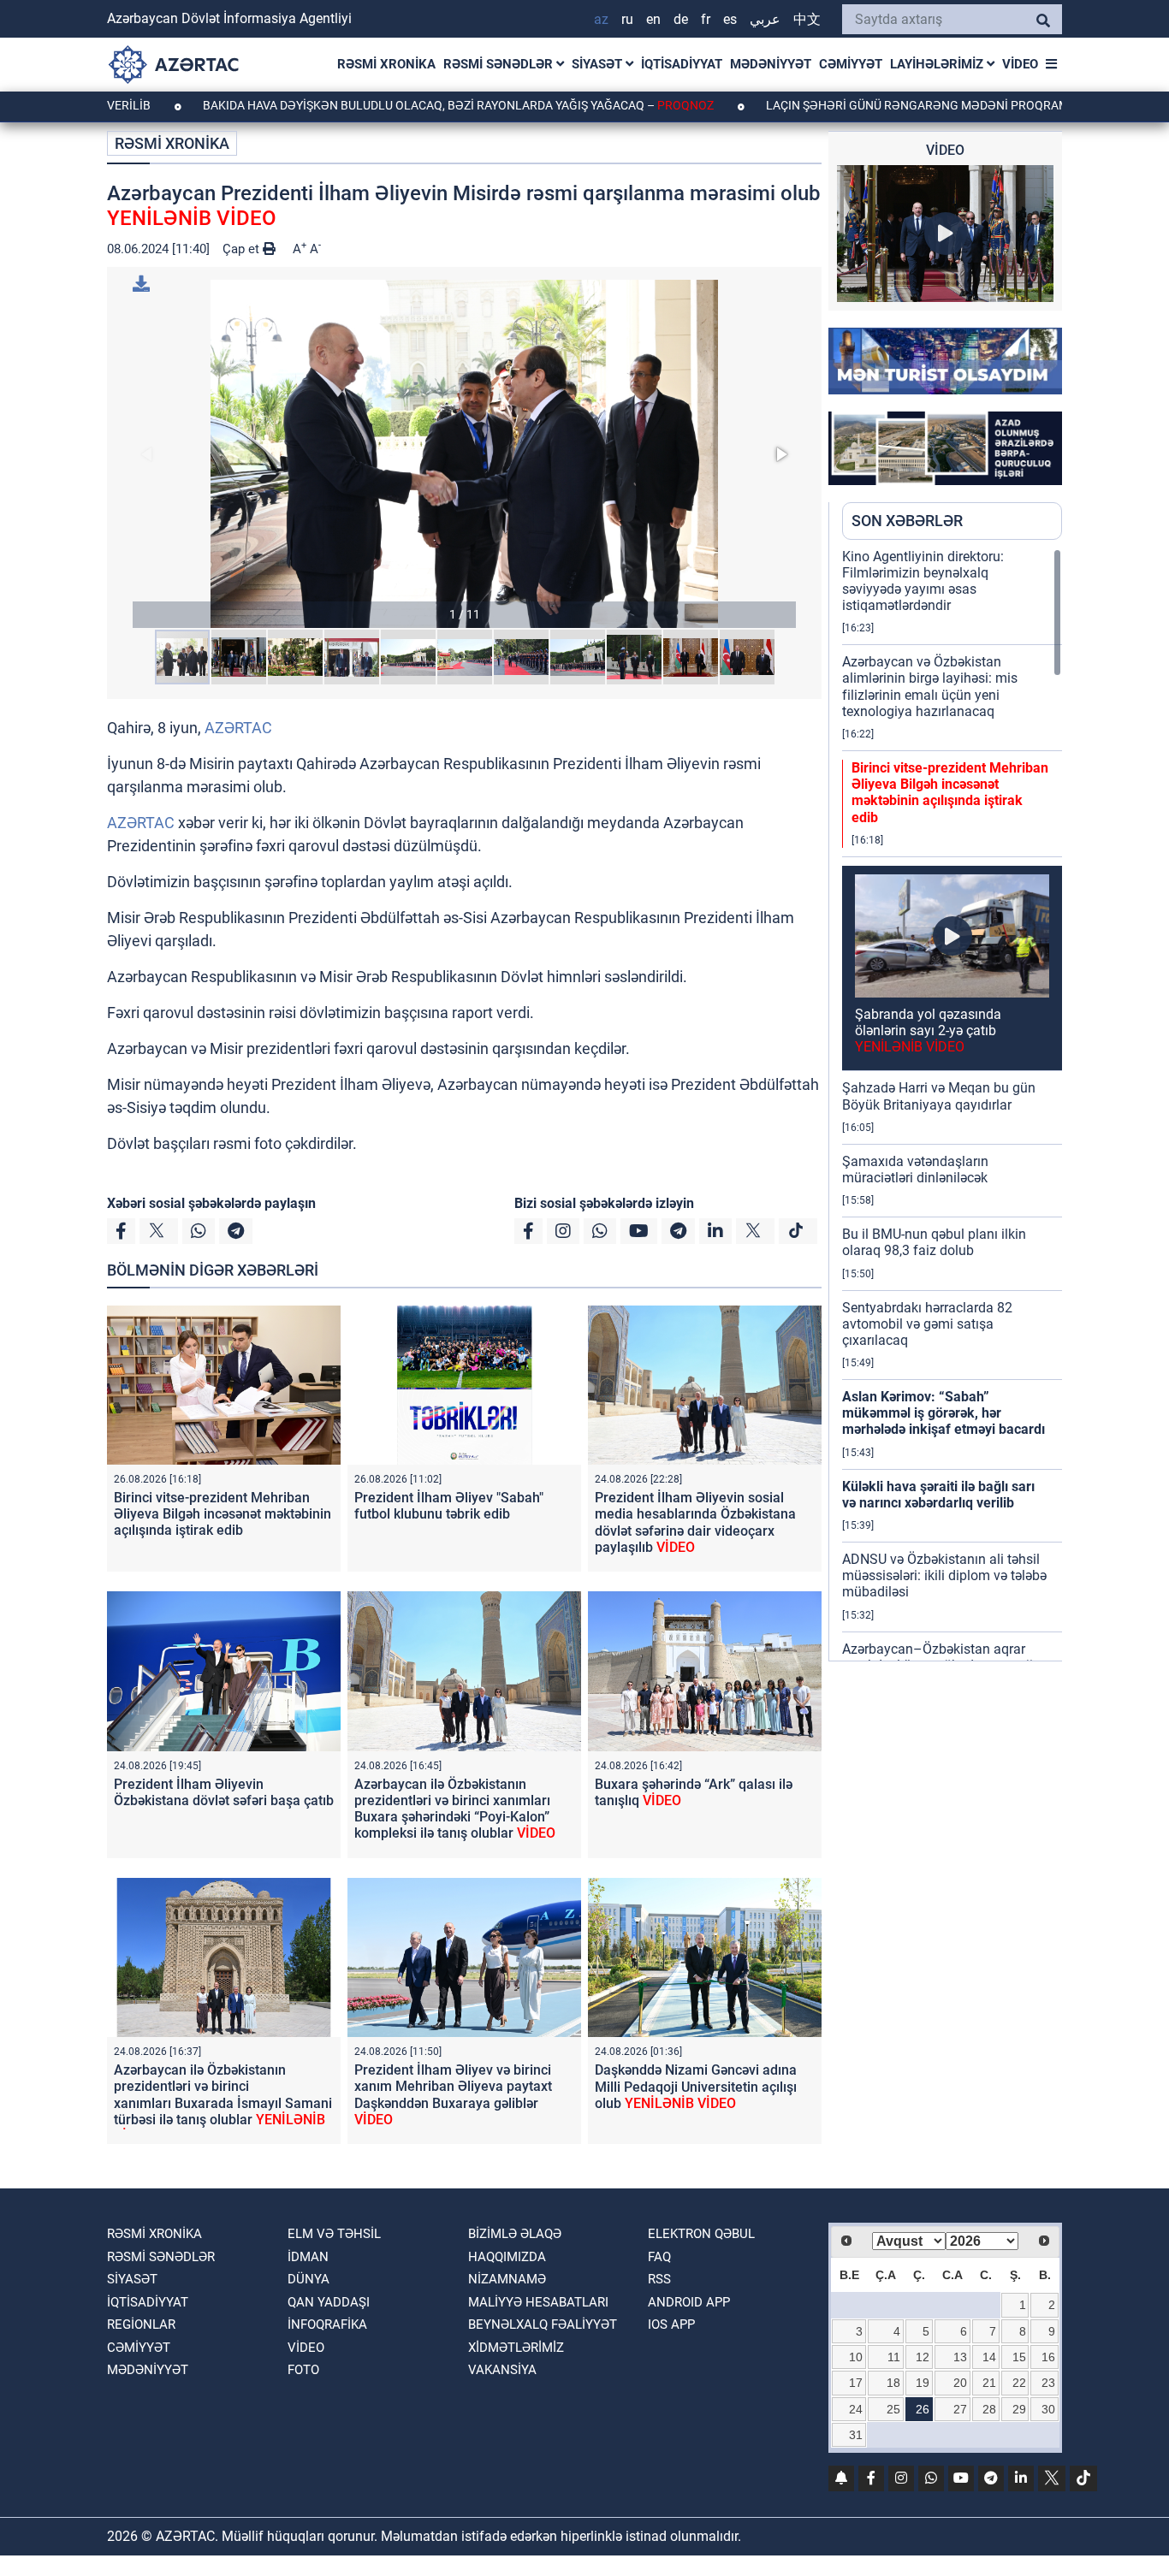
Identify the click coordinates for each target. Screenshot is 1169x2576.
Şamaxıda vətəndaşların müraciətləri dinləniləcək (915, 1170)
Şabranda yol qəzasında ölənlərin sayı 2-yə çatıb (928, 1030)
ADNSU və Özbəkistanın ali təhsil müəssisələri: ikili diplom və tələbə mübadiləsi (944, 1575)
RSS (659, 2279)
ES (730, 19)
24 (856, 2409)
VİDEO (1020, 64)
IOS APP (671, 2324)
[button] (464, 454)
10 (856, 2357)
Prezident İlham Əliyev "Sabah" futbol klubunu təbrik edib (449, 1506)
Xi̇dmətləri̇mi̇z (516, 2348)
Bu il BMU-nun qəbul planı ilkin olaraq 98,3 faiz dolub (934, 1242)
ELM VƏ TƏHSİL (334, 2234)
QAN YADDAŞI (329, 2302)
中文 (807, 19)
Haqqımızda (507, 2257)
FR (706, 19)
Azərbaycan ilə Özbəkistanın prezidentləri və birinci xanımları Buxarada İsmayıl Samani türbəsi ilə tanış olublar (223, 2103)
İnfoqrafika (327, 2324)
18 (893, 2383)
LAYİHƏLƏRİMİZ (938, 64)
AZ (601, 19)
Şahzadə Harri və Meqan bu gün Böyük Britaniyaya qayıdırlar (939, 1096)
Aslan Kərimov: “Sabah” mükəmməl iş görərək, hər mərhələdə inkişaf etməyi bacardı (944, 1413)
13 (960, 2357)
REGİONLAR (141, 2324)
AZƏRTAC (238, 728)
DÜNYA (309, 2279)
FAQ (659, 2257)
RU (627, 19)
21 (989, 2383)
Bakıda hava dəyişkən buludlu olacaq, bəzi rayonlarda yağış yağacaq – (367, 105)
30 (1048, 2409)
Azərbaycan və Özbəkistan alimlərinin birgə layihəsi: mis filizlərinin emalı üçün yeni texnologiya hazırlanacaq (930, 687)
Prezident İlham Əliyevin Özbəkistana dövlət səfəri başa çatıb (224, 1792)
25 (893, 2409)
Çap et (243, 249)
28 (989, 2409)
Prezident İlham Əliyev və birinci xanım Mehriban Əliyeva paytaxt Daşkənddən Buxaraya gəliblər (453, 2095)
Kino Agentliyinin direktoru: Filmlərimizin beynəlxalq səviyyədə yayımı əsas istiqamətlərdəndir (923, 581)
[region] (952, 1104)
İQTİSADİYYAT (682, 64)
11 (894, 2357)
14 (989, 2357)
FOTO (303, 2370)
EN (653, 19)
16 (1048, 2357)
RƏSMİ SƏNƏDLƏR (500, 64)
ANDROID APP (689, 2302)
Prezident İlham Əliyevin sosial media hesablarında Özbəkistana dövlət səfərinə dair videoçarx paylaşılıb (695, 1522)
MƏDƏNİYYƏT (771, 64)
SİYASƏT (599, 64)
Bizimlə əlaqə (515, 2234)
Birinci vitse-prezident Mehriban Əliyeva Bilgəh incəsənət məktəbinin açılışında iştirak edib (223, 1514)
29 (1019, 2409)
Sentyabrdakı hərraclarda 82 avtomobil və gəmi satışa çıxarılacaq (927, 1324)
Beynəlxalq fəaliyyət (543, 2324)
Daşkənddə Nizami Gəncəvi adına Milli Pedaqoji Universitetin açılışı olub (696, 2086)
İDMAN (308, 2257)
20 (960, 2383)
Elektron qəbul (701, 2234)
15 (1019, 2357)
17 (856, 2383)
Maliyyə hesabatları (538, 2302)
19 (923, 2383)
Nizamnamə (507, 2279)
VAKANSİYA (502, 2370)
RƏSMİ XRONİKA (386, 64)
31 (856, 2435)
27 (960, 2409)
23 (1048, 2383)
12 (923, 2357)
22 (1019, 2383)
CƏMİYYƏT (851, 64)
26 (923, 2409)
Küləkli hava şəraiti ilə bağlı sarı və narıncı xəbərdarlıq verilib (938, 1495)
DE (681, 19)
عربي (765, 19)
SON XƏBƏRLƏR (907, 521)
